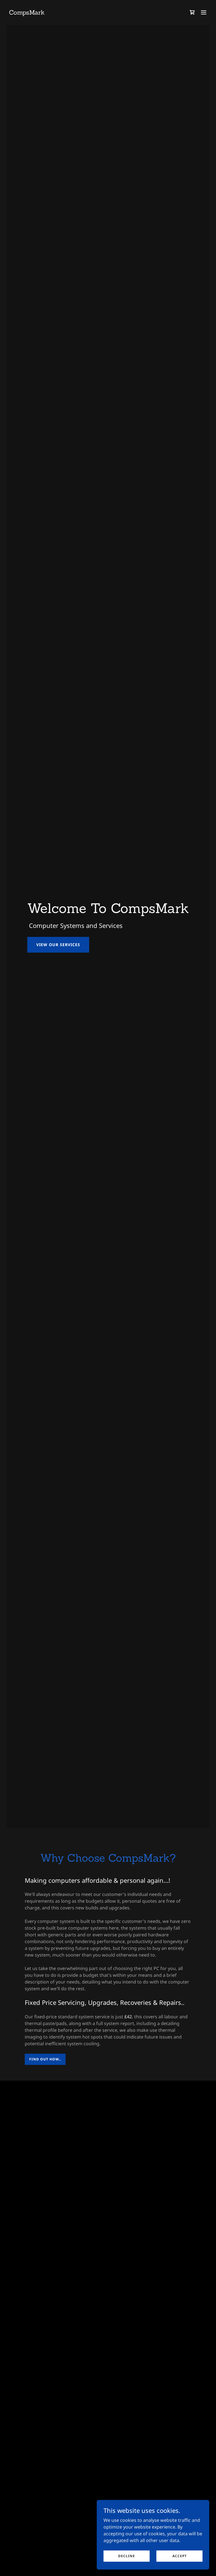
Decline (127, 2556)
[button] (204, 12)
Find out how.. (45, 2059)
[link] (27, 13)
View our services (58, 945)
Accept (180, 2556)
